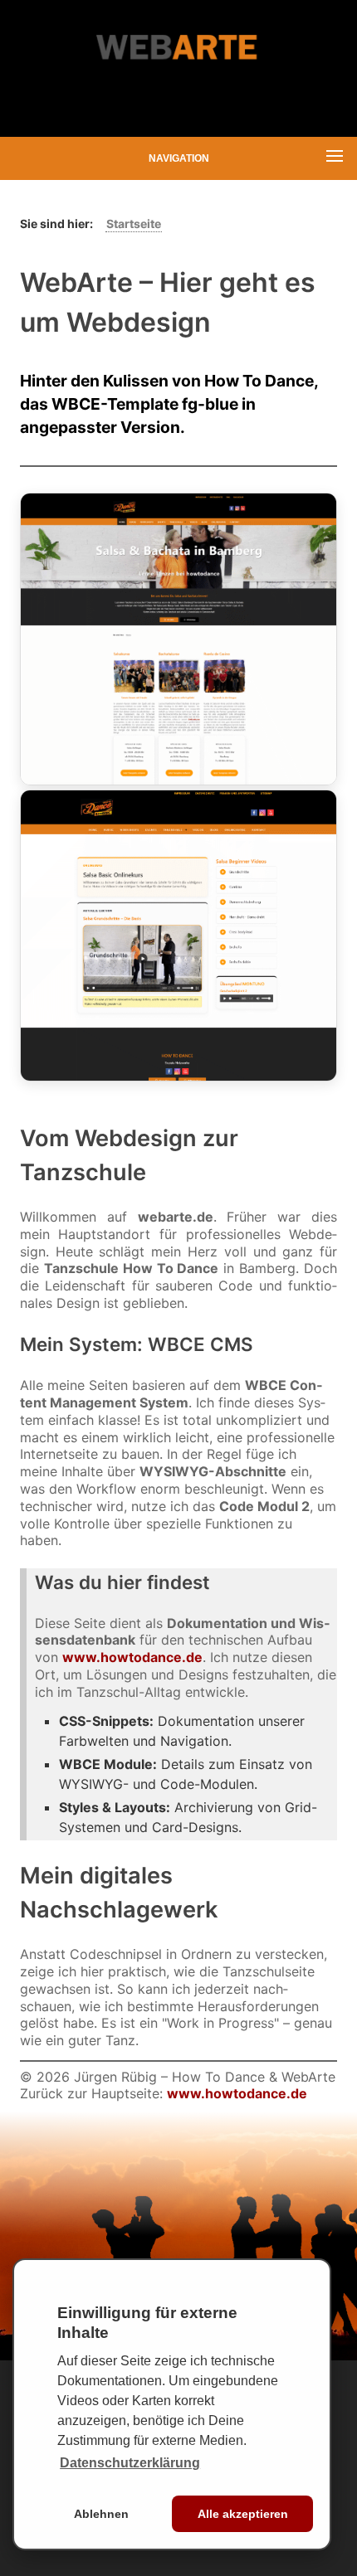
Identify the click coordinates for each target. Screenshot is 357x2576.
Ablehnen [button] (101, 2514)
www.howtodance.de (132, 1657)
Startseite (134, 224)
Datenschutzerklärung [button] (130, 2463)
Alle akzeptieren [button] (243, 2514)
